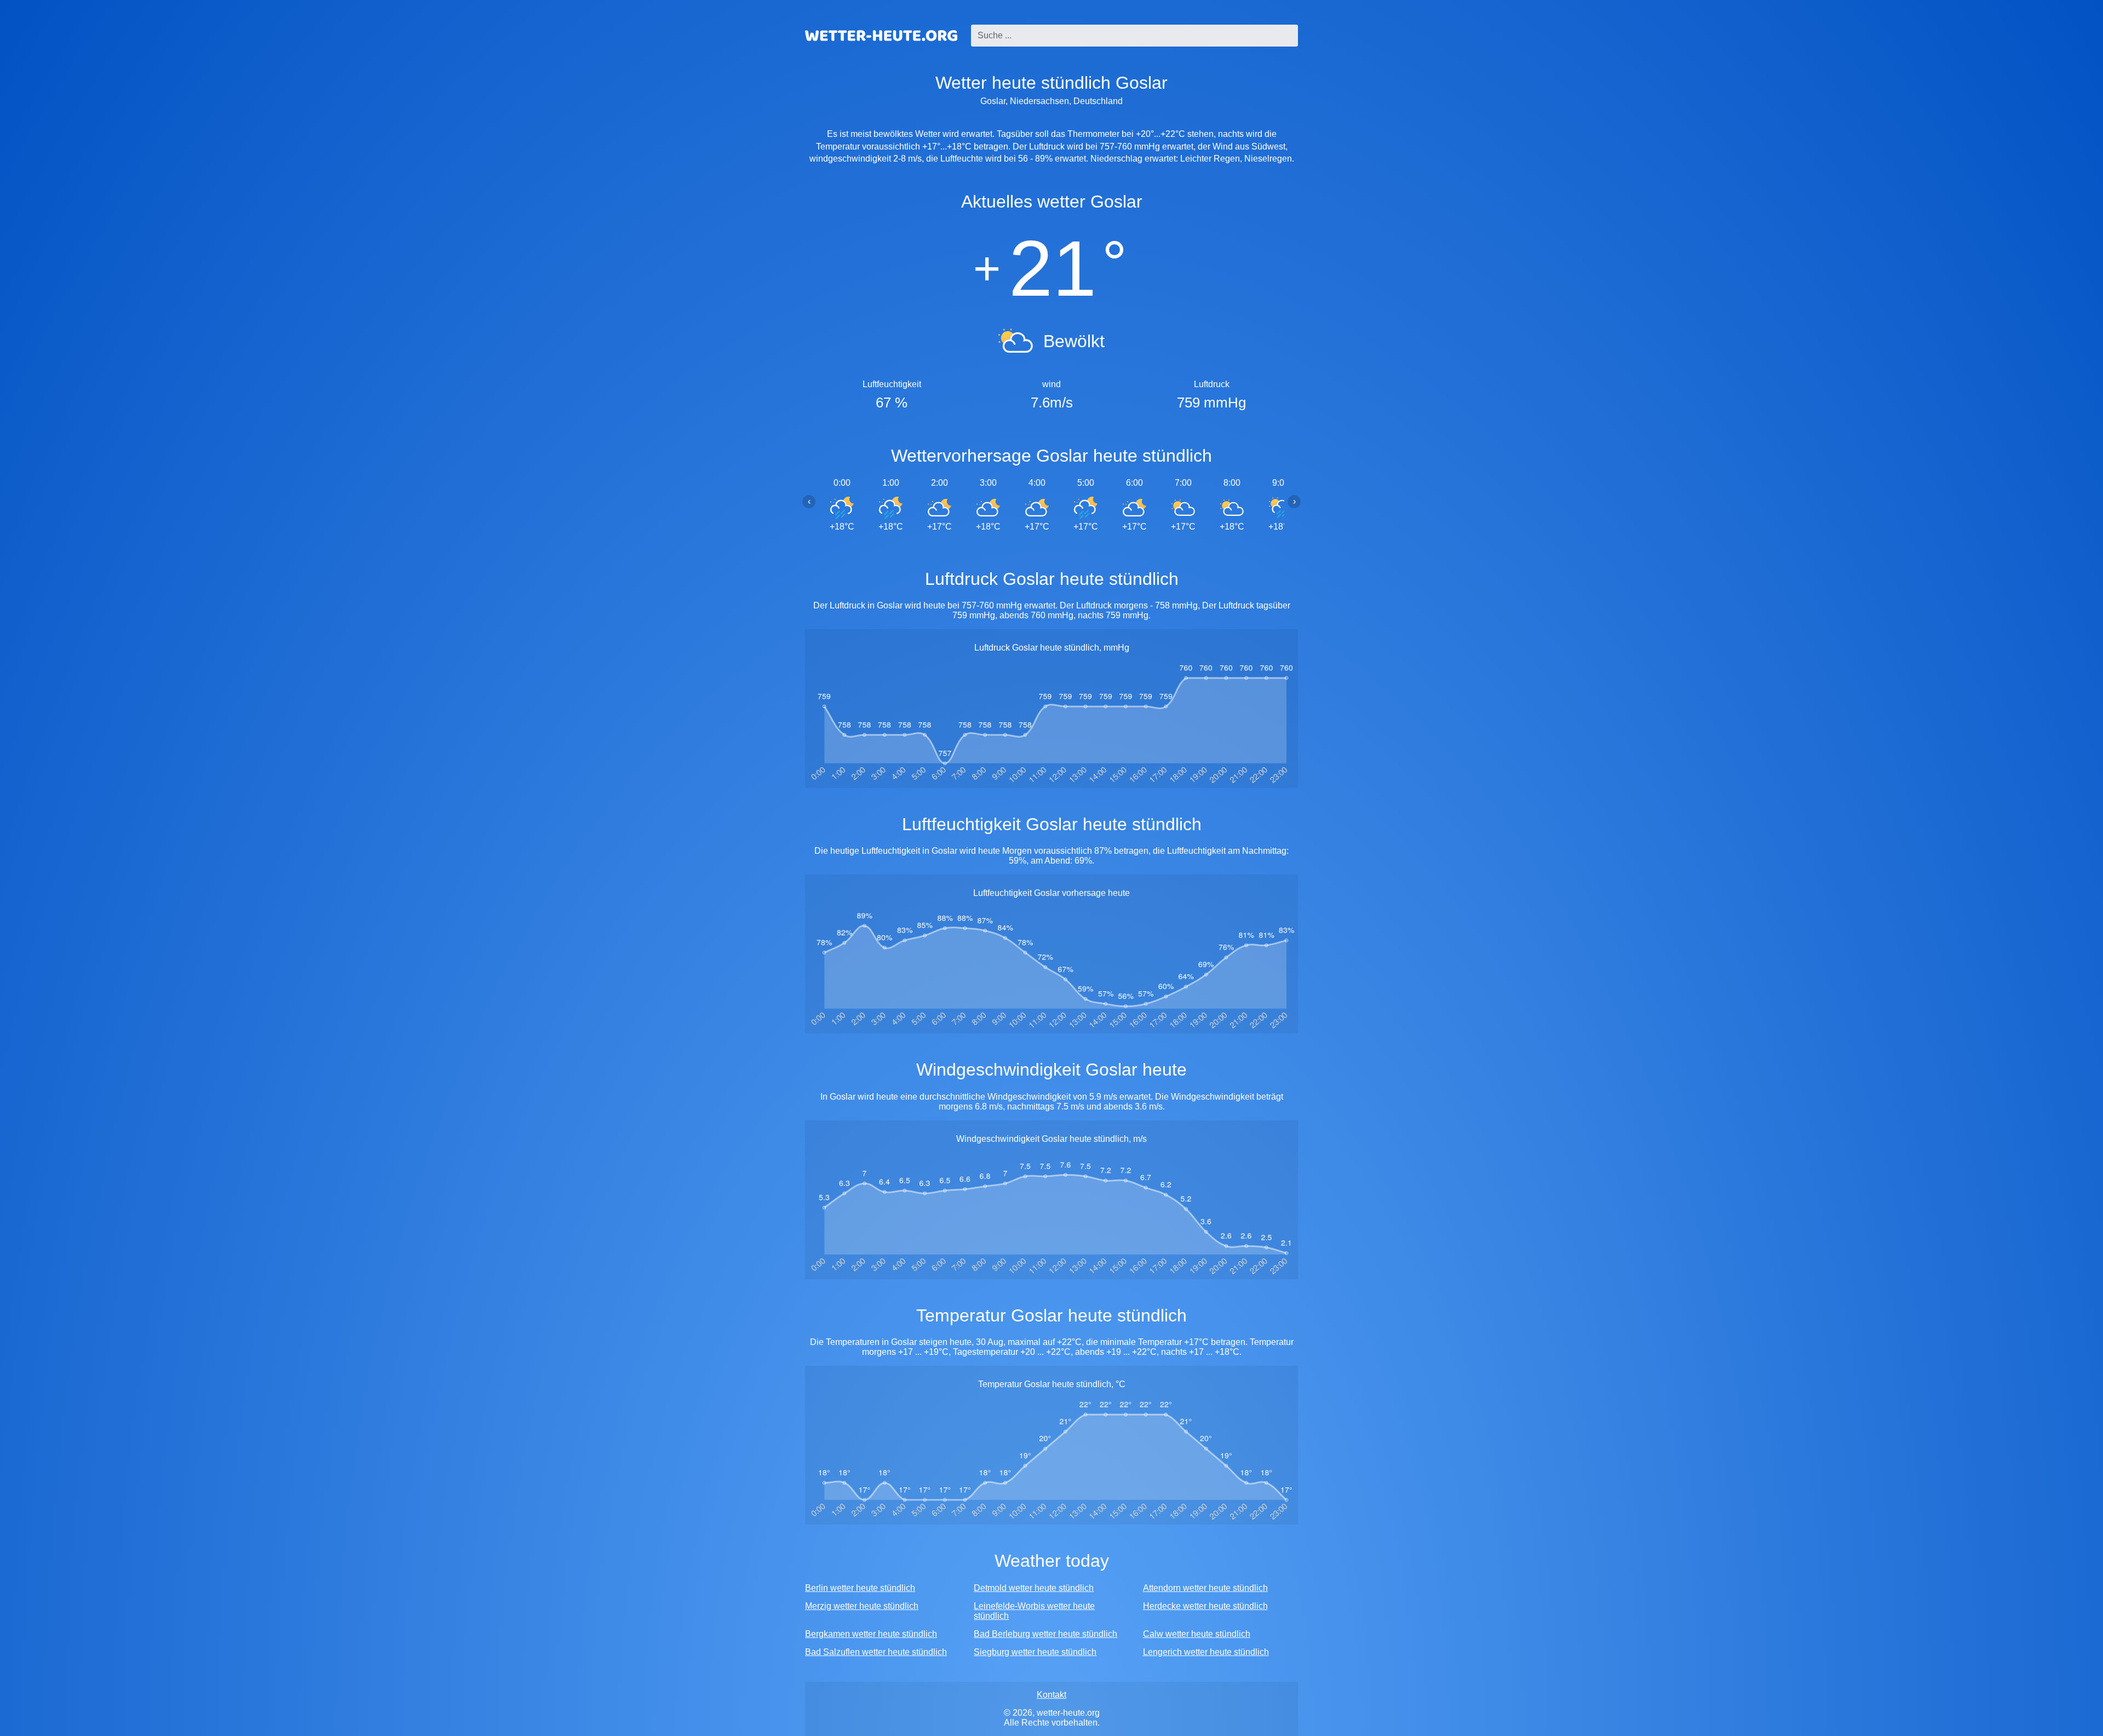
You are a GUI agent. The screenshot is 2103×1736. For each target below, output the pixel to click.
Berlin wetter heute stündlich (860, 1588)
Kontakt (1051, 1695)
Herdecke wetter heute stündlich (1205, 1606)
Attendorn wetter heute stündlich (1205, 1588)
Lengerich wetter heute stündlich (1206, 1652)
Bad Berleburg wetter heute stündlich (1045, 1634)
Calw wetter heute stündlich (1197, 1634)
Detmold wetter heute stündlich (1034, 1588)
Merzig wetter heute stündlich (862, 1606)
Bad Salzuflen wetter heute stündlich (876, 1652)
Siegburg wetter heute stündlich (1035, 1652)
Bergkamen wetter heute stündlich (871, 1634)
